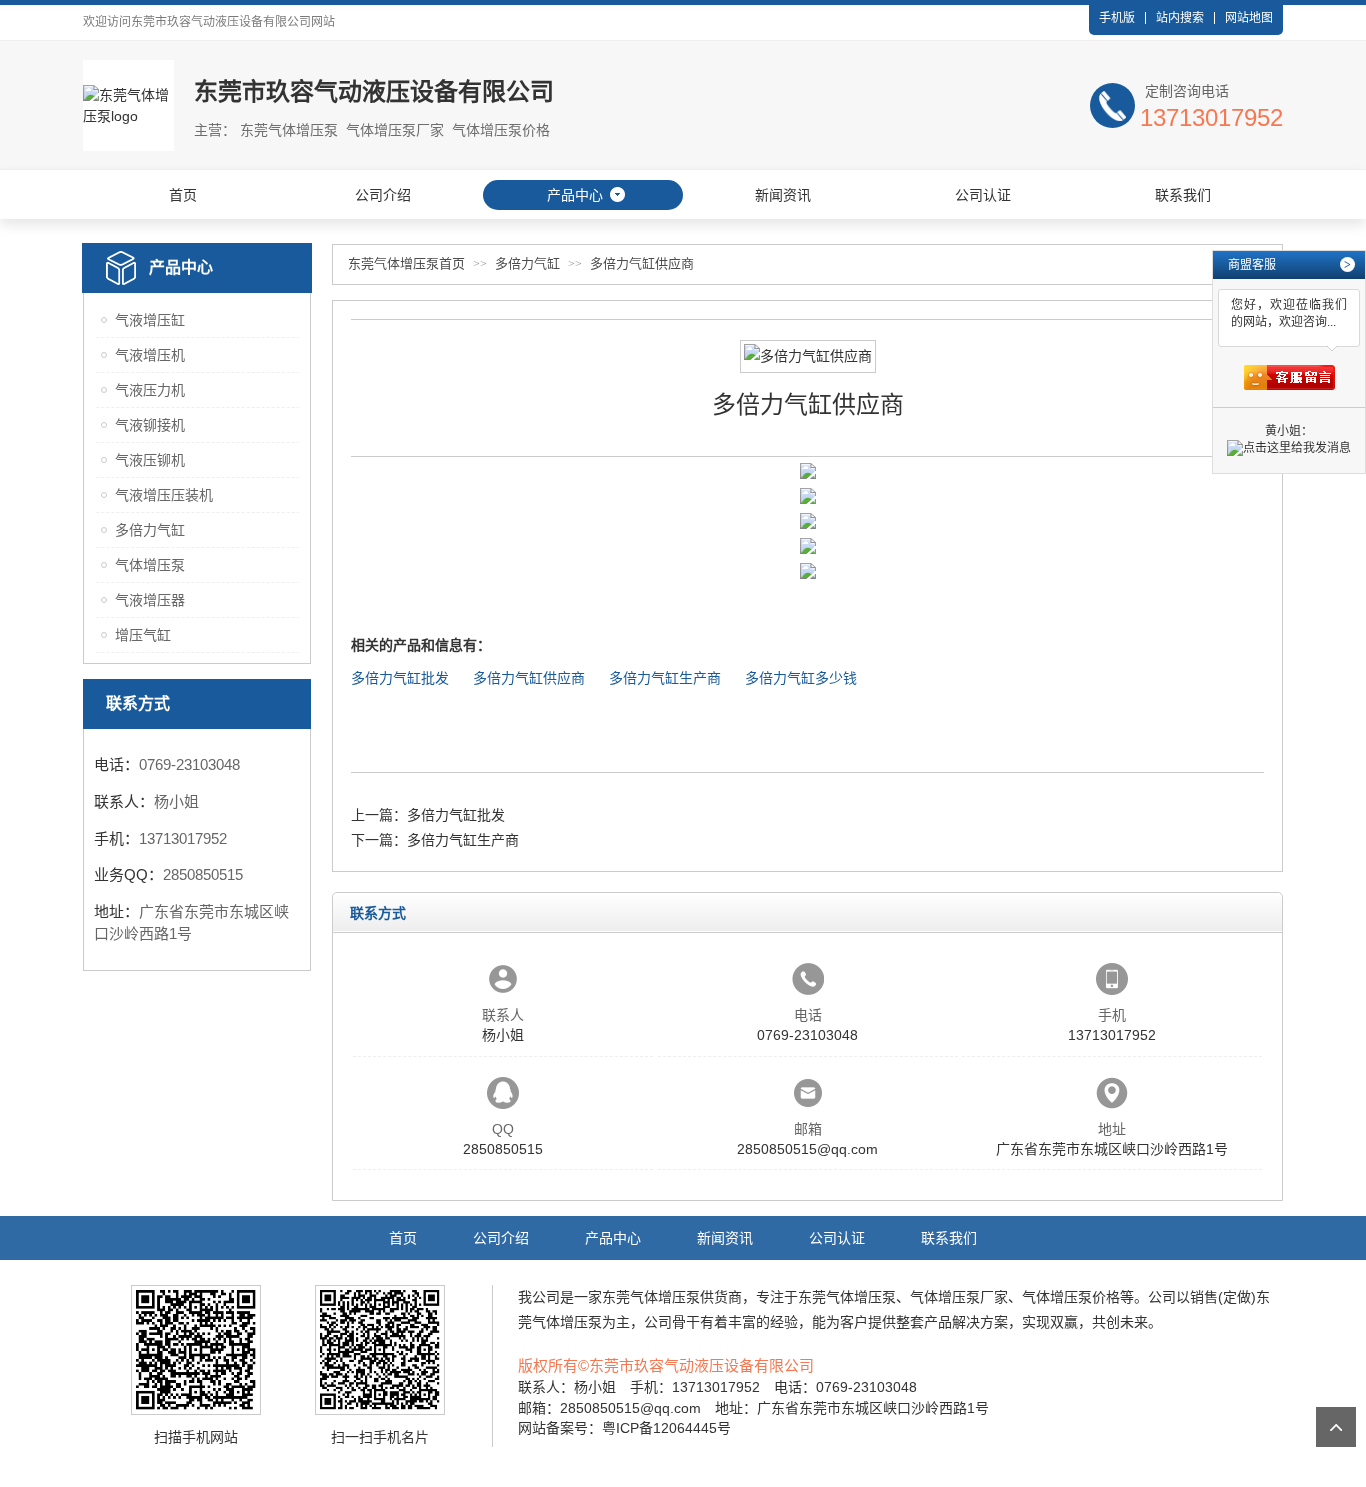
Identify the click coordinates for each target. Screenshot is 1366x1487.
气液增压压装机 (164, 495)
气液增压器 (150, 600)
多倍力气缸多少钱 (801, 678)
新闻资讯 (783, 195)
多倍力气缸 (150, 530)
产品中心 (575, 195)
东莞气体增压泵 (651, 1297)
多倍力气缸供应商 (642, 263)
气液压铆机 (150, 460)
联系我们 (1183, 195)
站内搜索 (1180, 18)
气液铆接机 (150, 425)
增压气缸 (143, 635)
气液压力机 (150, 390)
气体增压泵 (150, 565)
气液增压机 (150, 355)
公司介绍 (383, 195)
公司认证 (983, 195)
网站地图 (1249, 18)
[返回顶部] (1336, 1427)
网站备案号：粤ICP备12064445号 (624, 1428)
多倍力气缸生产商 (665, 678)
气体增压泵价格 (1071, 1297)
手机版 (1117, 18)
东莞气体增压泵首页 (406, 263)
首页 (183, 195)
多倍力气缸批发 (400, 678)
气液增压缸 (150, 320)
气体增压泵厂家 (959, 1297)
